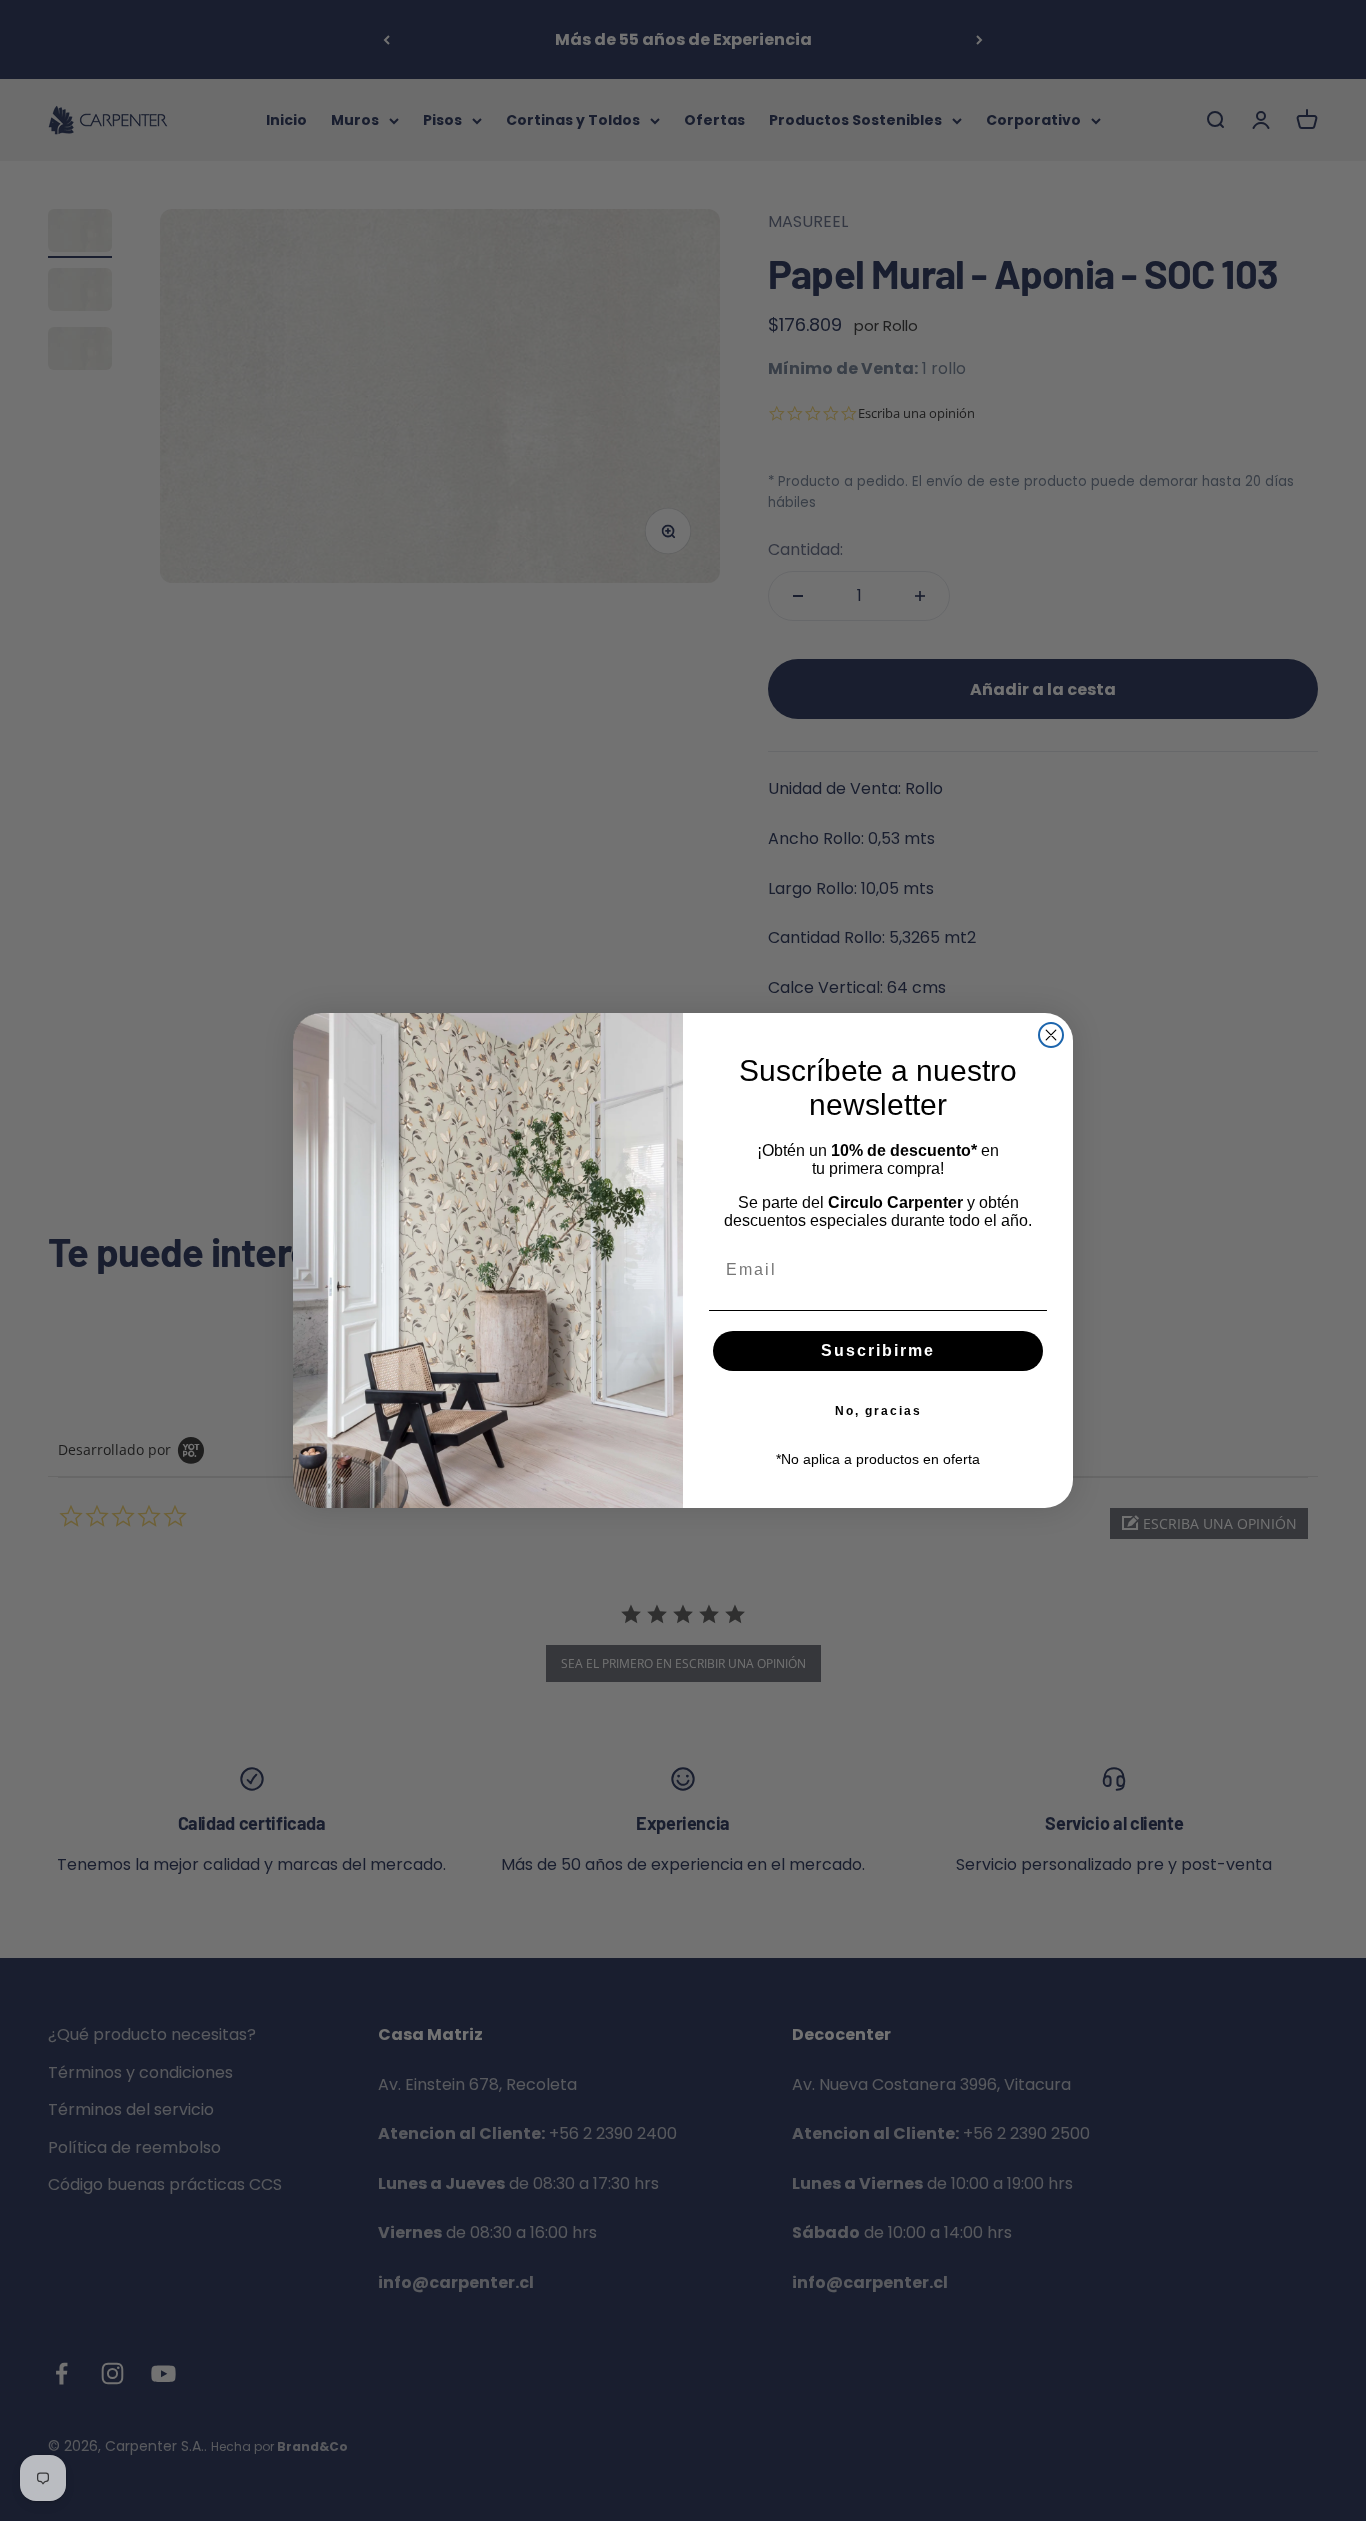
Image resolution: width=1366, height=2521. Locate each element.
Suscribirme (878, 1350)
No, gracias (878, 1411)
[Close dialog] (1051, 1035)
